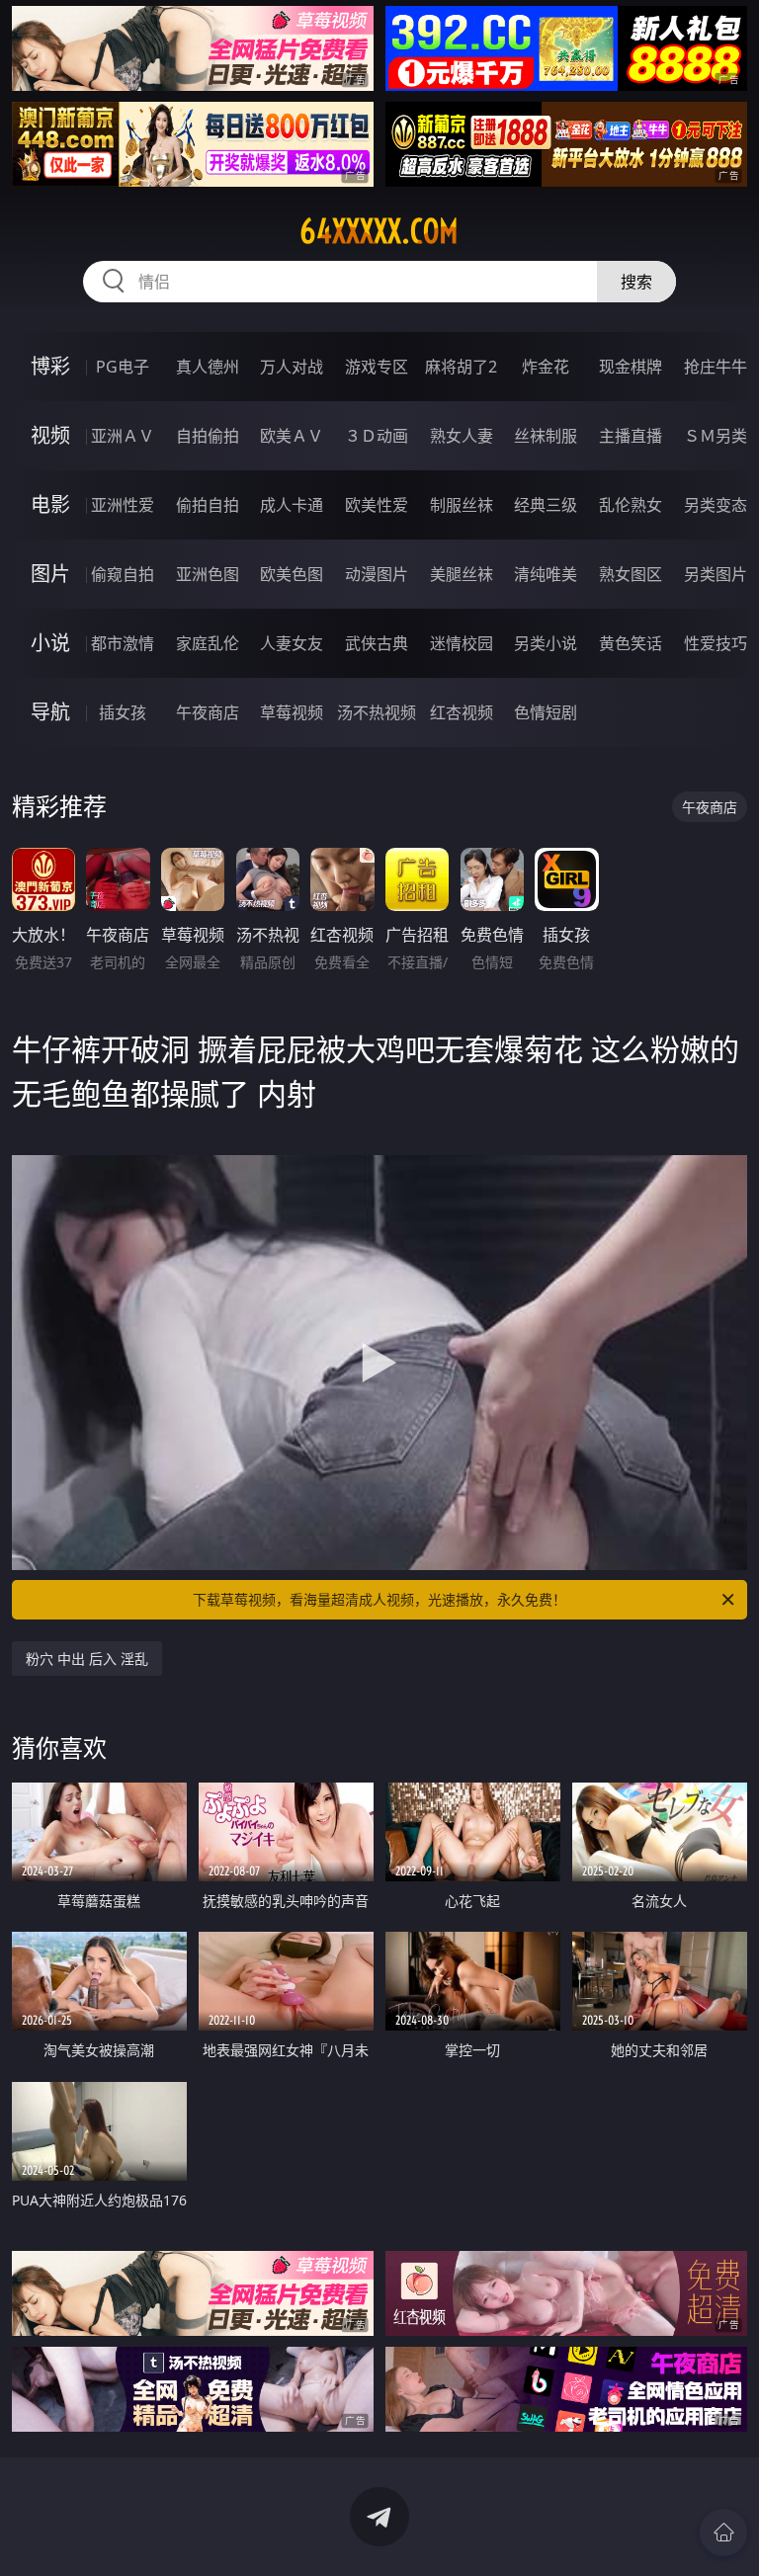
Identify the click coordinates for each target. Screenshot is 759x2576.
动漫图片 (377, 574)
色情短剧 (546, 712)
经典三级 (546, 505)
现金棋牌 (631, 367)
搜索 (636, 282)
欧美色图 (292, 574)
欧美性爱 (377, 505)
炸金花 (546, 367)
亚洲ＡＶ (123, 436)
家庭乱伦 (208, 643)
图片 (50, 574)
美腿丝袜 (462, 574)
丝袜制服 (546, 436)
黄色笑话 (631, 643)
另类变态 (716, 505)
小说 (50, 643)
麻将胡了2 (461, 367)
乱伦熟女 (631, 505)
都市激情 (123, 643)
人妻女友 (292, 643)
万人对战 (292, 367)
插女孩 (123, 712)
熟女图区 (631, 574)
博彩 (50, 366)
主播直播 (631, 436)
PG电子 (123, 367)
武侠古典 (377, 643)
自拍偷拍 (208, 436)
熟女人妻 (462, 436)
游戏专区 (377, 367)
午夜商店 (208, 712)
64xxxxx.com (379, 231)
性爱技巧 (716, 643)
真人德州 (208, 367)
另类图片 (716, 574)
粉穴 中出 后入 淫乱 (87, 1659)
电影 (50, 504)
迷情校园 (462, 643)
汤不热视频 (377, 712)
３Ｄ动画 (377, 436)
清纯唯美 (546, 574)
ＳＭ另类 (716, 436)
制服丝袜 (462, 505)
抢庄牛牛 (716, 367)
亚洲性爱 (123, 505)
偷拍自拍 (208, 505)
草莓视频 (292, 712)
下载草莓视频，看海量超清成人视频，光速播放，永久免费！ (379, 1599)
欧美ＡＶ (292, 436)
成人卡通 (292, 505)
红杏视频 (462, 712)
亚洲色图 (208, 574)
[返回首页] (723, 2533)
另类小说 (546, 643)
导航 (50, 712)
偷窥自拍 (123, 574)
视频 (50, 435)
